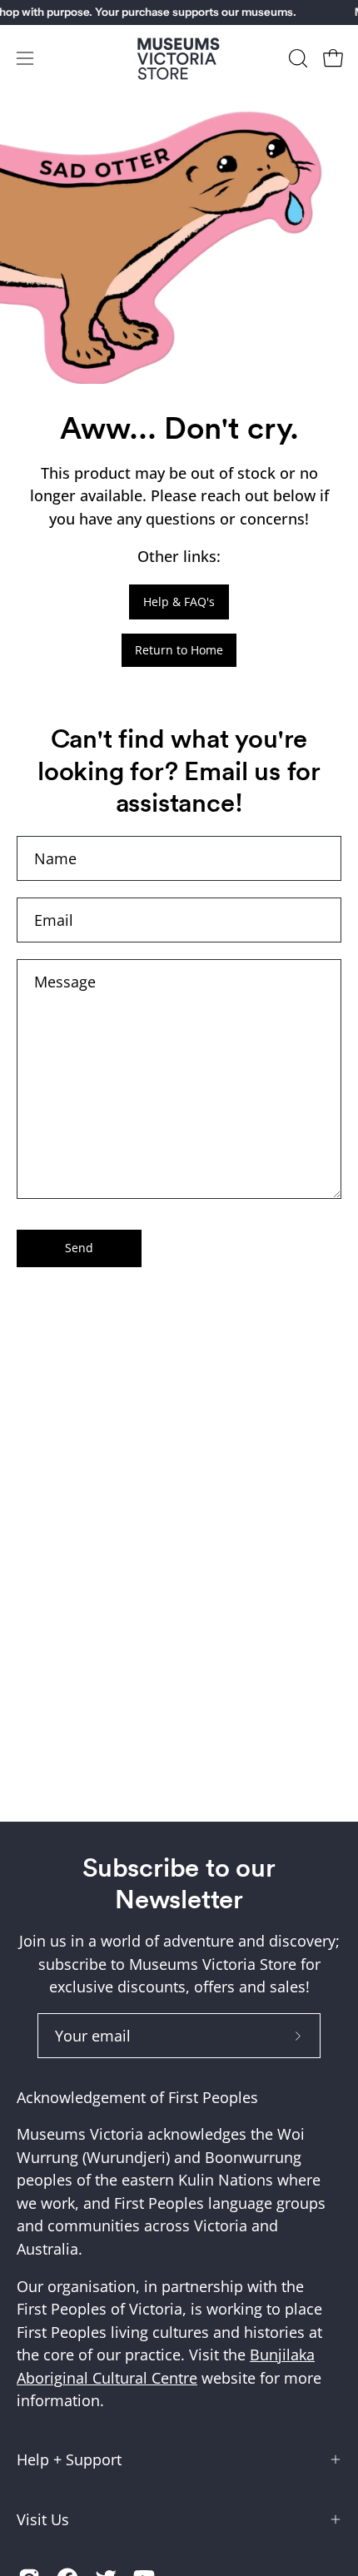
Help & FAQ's (179, 602)
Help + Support (69, 2459)
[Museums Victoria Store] (179, 59)
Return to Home (179, 650)
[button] (296, 58)
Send (79, 1248)
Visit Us (43, 2519)
